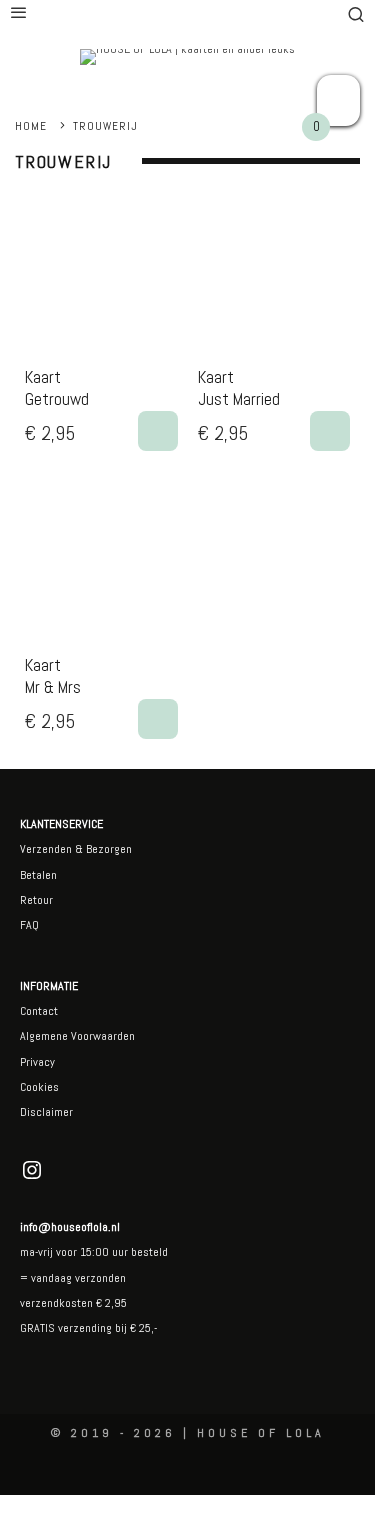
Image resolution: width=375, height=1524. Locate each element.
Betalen (38, 875)
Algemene (44, 1036)
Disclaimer (46, 1112)
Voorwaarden (101, 1036)
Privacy (37, 1062)
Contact (39, 1011)
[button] (158, 431)
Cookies (39, 1087)
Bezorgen (109, 849)
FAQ (29, 925)
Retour (36, 900)
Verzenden (46, 849)
